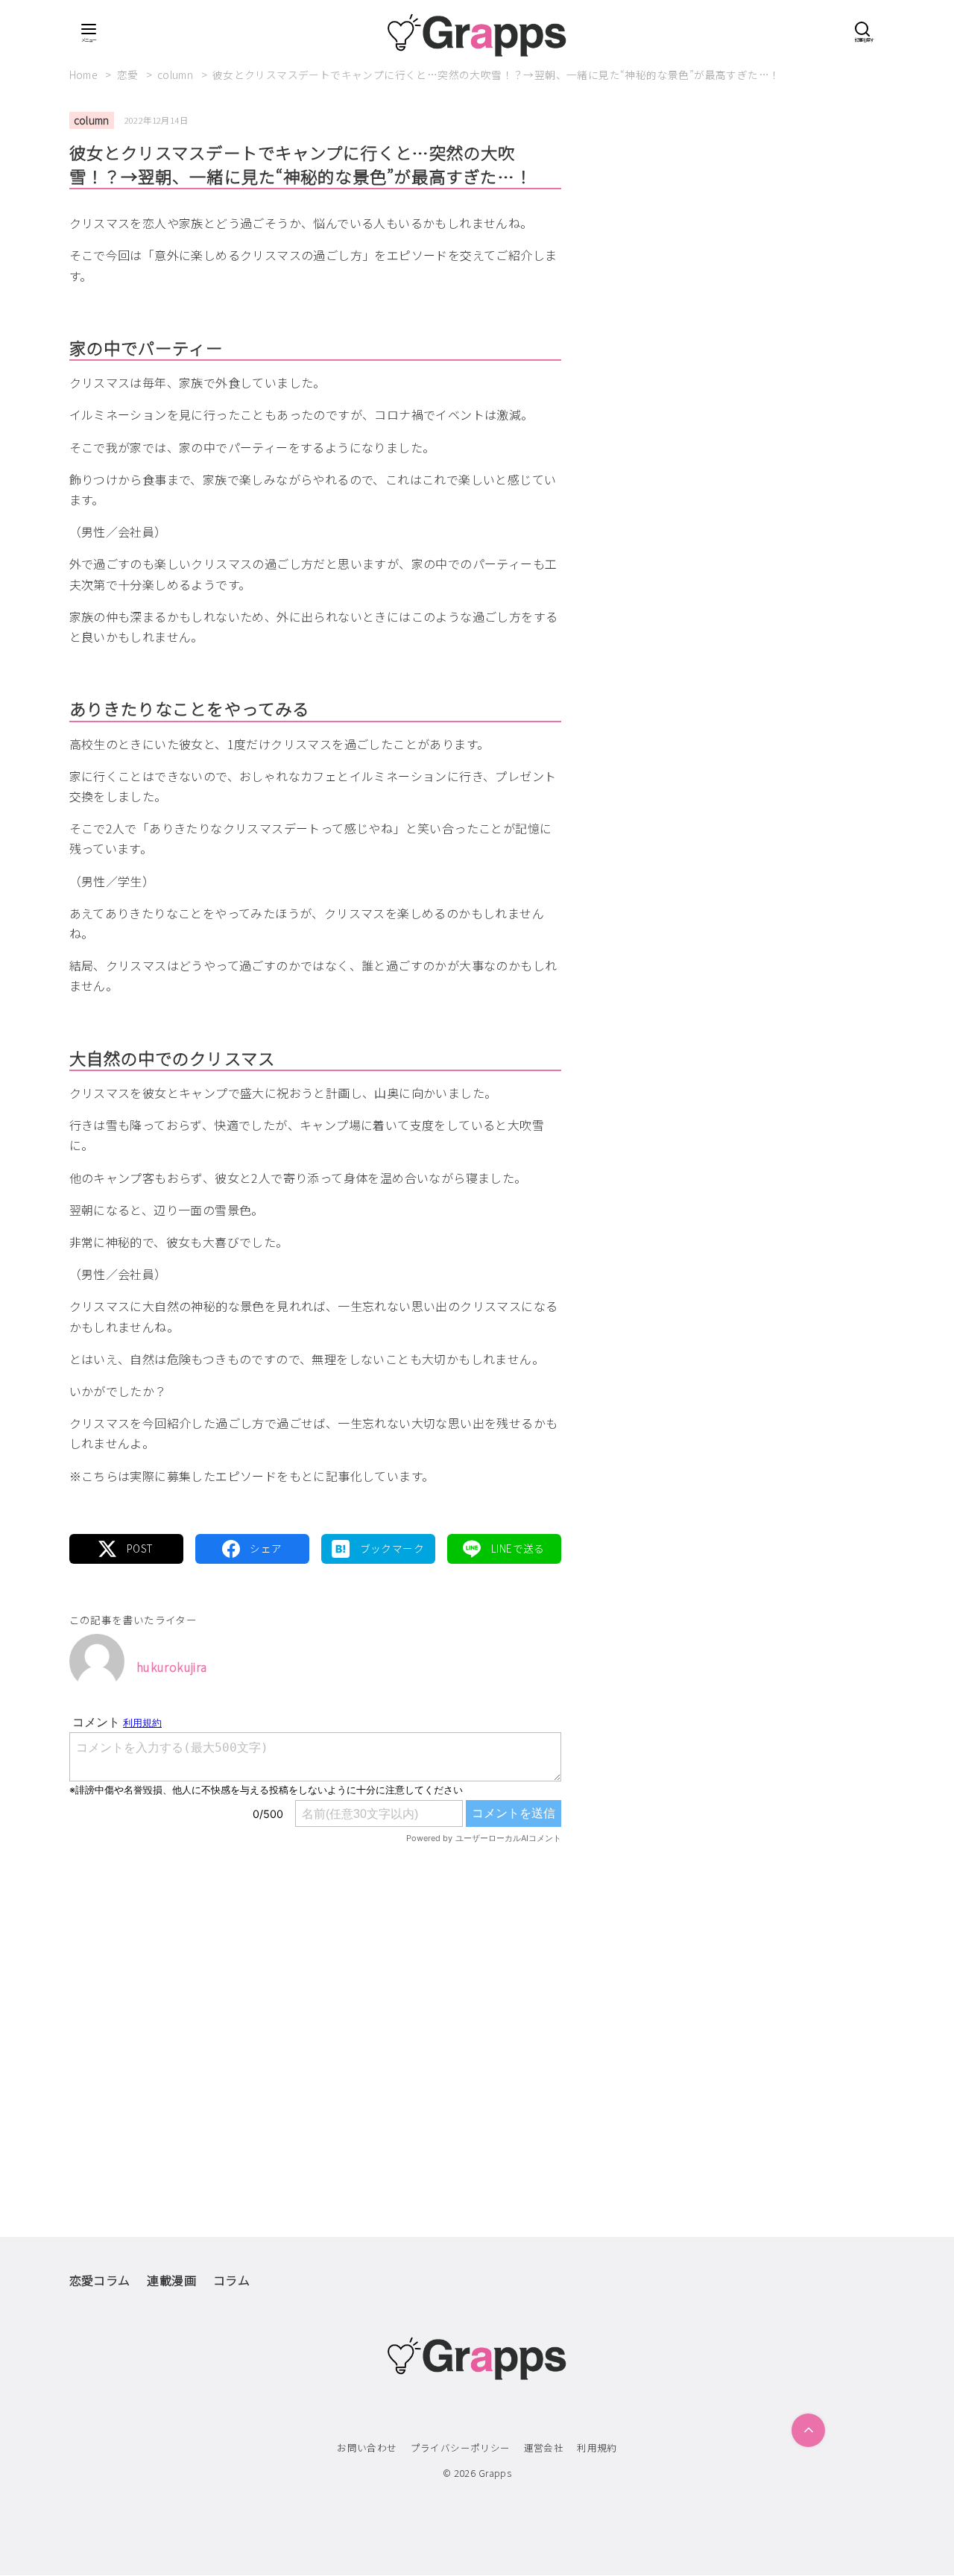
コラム (231, 2280)
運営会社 (544, 2447)
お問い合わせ (367, 2447)
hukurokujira (172, 1667)
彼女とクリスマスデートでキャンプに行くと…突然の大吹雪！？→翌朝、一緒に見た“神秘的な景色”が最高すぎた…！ (496, 75)
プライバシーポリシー (461, 2447)
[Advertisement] (315, 2009)
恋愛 (129, 75)
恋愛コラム (100, 2280)
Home (85, 75)
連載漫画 (171, 2280)
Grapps (495, 2473)
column (177, 75)
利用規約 (597, 2447)
